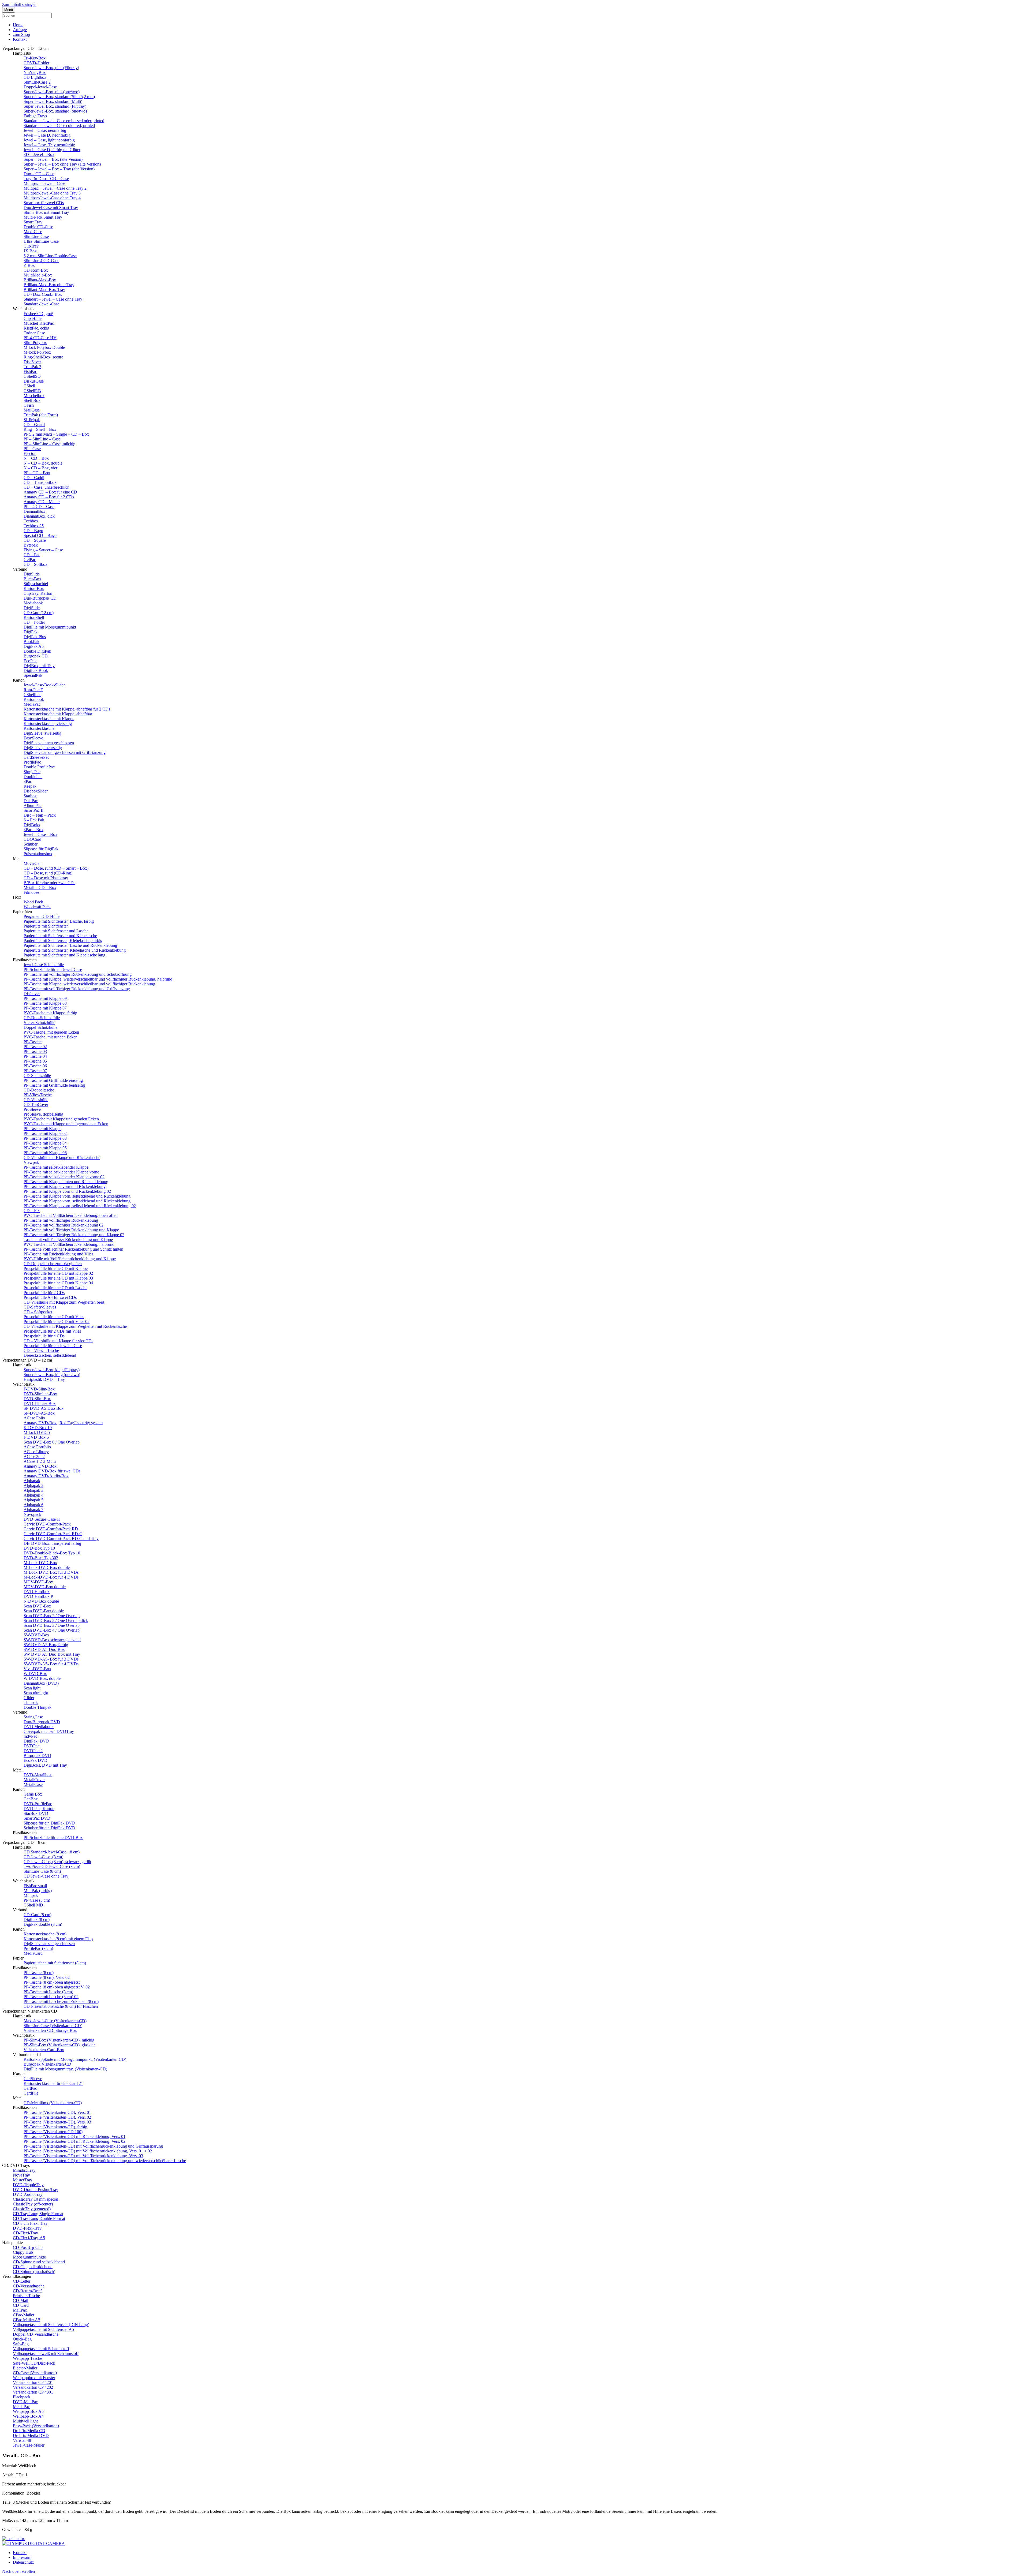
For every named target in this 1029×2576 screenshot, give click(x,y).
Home (18, 25)
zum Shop (21, 34)
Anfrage (20, 30)
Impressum (22, 2557)
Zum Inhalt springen (19, 4)
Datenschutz (23, 2562)
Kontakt (20, 39)
